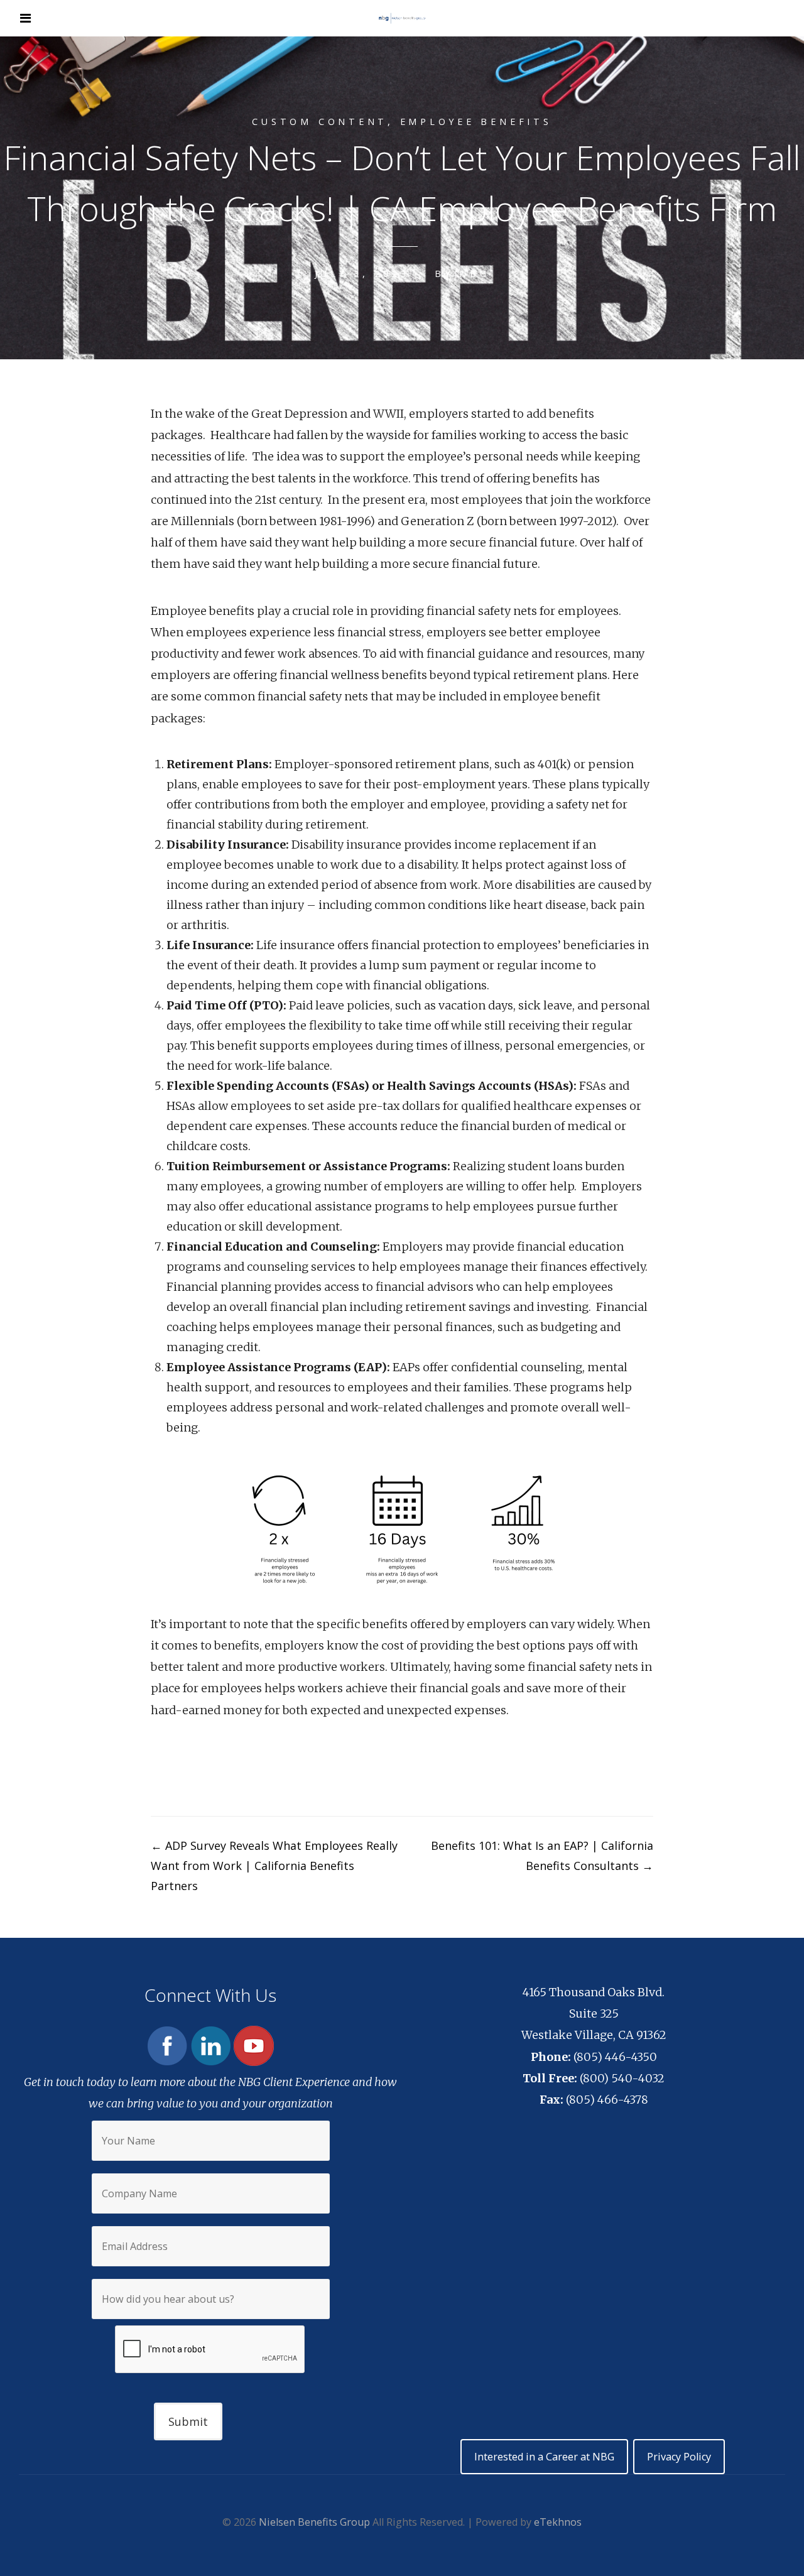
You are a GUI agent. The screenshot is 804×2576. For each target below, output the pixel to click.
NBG (474, 274)
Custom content (320, 122)
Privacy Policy (679, 2457)
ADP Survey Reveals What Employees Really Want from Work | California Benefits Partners (274, 1866)
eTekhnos (558, 2522)
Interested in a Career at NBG (544, 2457)
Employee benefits (476, 122)
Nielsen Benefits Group (314, 2522)
